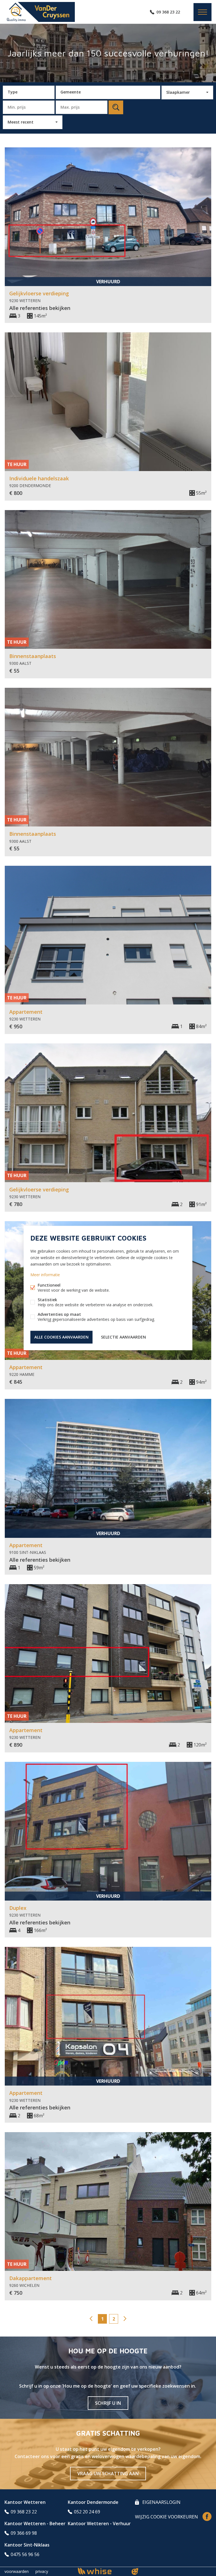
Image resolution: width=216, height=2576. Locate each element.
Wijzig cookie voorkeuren (166, 2517)
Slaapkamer (178, 92)
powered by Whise (101, 2571)
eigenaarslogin (161, 2502)
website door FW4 (135, 2572)
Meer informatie (45, 1275)
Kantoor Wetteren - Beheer (35, 2524)
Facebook (207, 2516)
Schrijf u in (108, 2403)
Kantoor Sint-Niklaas (27, 2545)
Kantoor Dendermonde (93, 2502)
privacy (42, 2571)
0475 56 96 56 (25, 2554)
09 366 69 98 (24, 2533)
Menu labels (202, 12)
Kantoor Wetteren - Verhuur (99, 2524)
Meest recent (21, 122)
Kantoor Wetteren (25, 2502)
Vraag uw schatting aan (108, 2474)
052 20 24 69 (87, 2512)
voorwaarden (17, 2571)
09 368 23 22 (168, 12)
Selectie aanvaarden (123, 1337)
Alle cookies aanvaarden (61, 1337)
